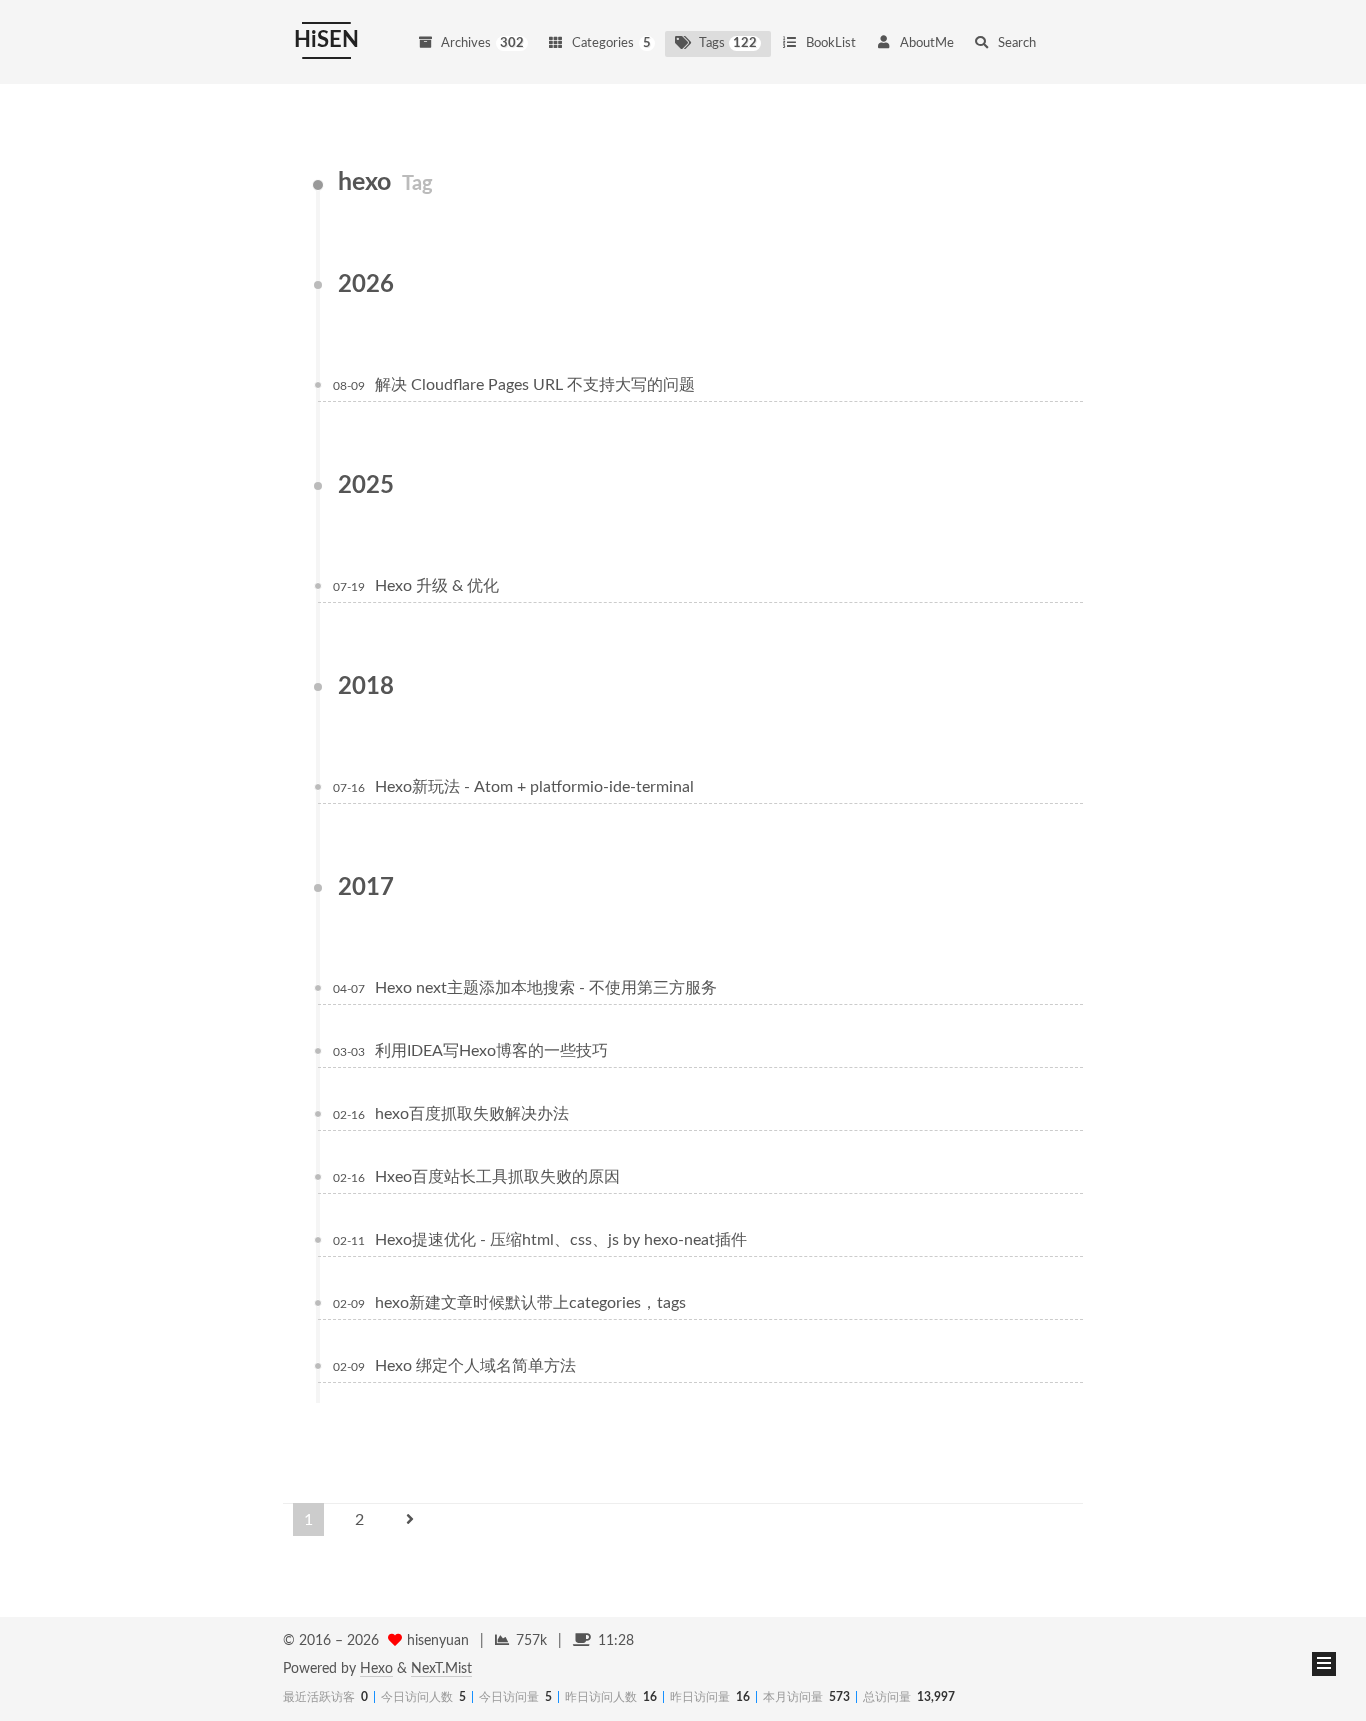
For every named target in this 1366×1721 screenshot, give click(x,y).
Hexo (376, 1669)
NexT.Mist (441, 1669)
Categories (611, 43)
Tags (728, 43)
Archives (482, 43)
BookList (831, 43)
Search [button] (1017, 43)
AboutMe (927, 43)
